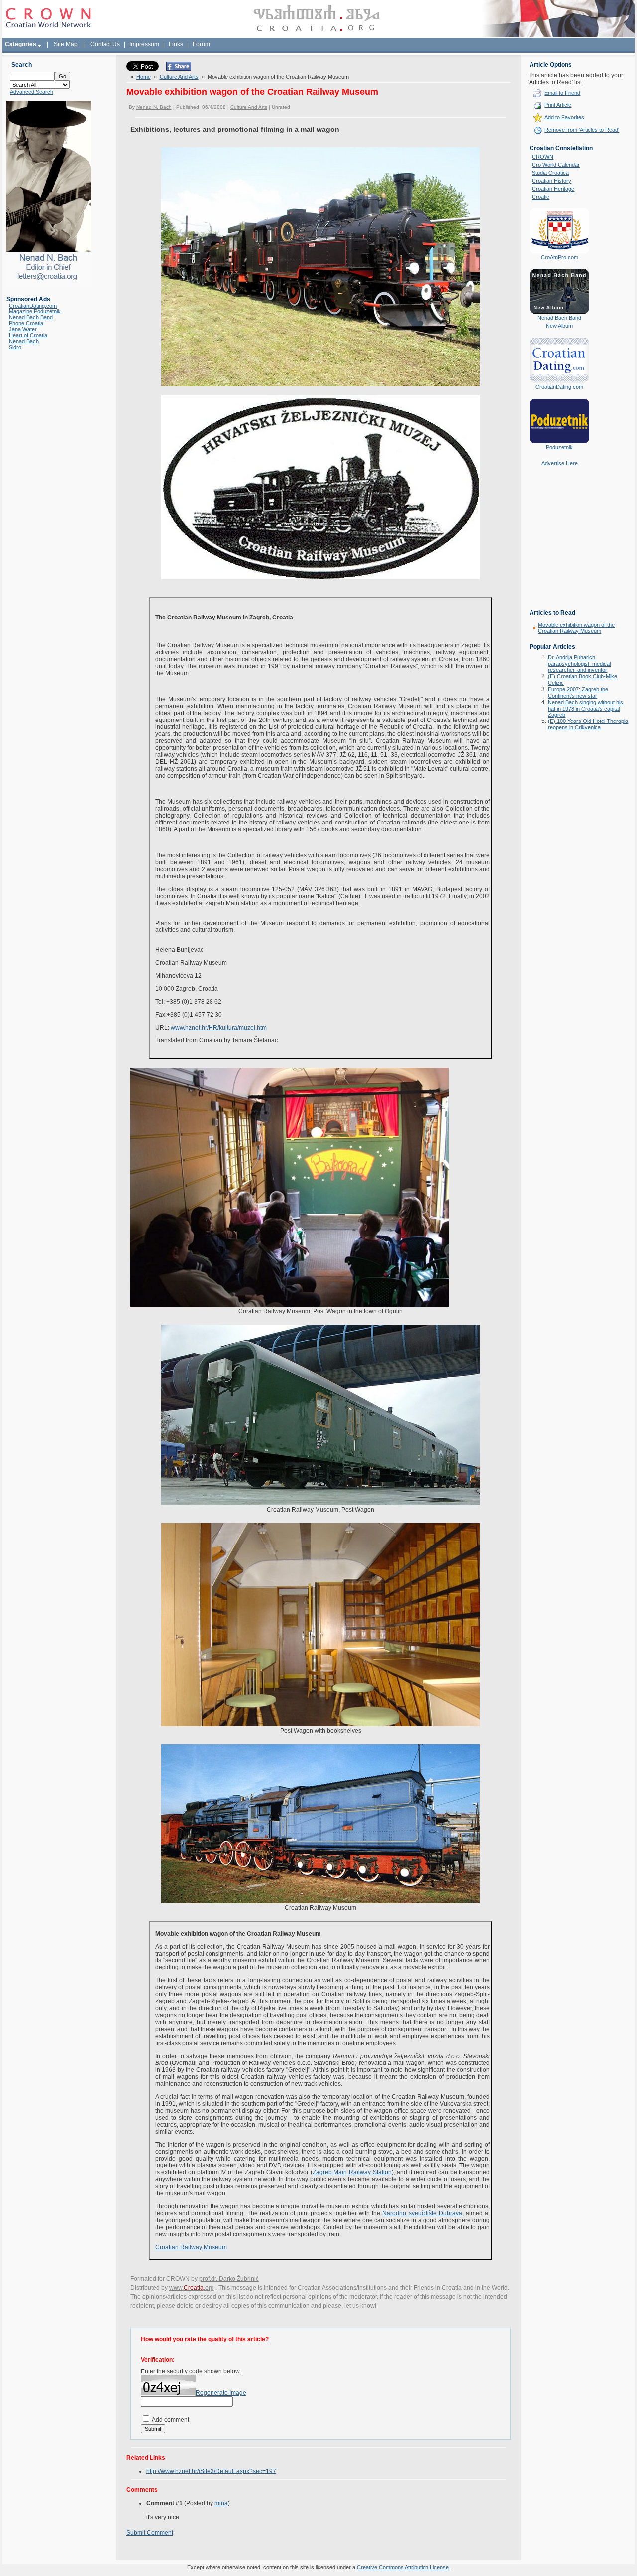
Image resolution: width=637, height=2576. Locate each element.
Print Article (558, 105)
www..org (192, 2288)
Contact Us (105, 44)
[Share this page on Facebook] (179, 69)
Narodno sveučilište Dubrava (422, 2213)
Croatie (541, 197)
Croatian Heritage (553, 189)
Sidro (15, 347)
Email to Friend (562, 93)
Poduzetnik (559, 447)
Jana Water (23, 329)
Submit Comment (150, 2533)
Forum (201, 44)
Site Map (66, 44)
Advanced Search (32, 92)
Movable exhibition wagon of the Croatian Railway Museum (576, 628)
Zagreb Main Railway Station (352, 2172)
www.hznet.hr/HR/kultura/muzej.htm (219, 1028)
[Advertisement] (559, 545)
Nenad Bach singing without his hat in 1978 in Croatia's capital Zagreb (585, 708)
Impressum (144, 44)
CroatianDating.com (33, 306)
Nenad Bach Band (31, 317)
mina (221, 2503)
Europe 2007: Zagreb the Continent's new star (578, 692)
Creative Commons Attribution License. (404, 2567)
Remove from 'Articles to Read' (582, 130)
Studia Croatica (550, 173)
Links (176, 44)
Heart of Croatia (28, 335)
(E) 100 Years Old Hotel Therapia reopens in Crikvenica (588, 724)
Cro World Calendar (556, 165)
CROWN (543, 157)
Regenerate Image (221, 2393)
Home (144, 77)
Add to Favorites (564, 117)
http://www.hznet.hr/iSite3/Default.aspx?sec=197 (211, 2471)
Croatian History (552, 181)
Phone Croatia (26, 323)
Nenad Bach (24, 341)
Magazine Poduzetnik (35, 311)
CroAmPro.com (560, 257)
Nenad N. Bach (154, 107)
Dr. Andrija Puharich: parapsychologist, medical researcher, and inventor (579, 664)
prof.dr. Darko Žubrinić (229, 2279)
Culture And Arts (179, 77)
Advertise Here (560, 463)
